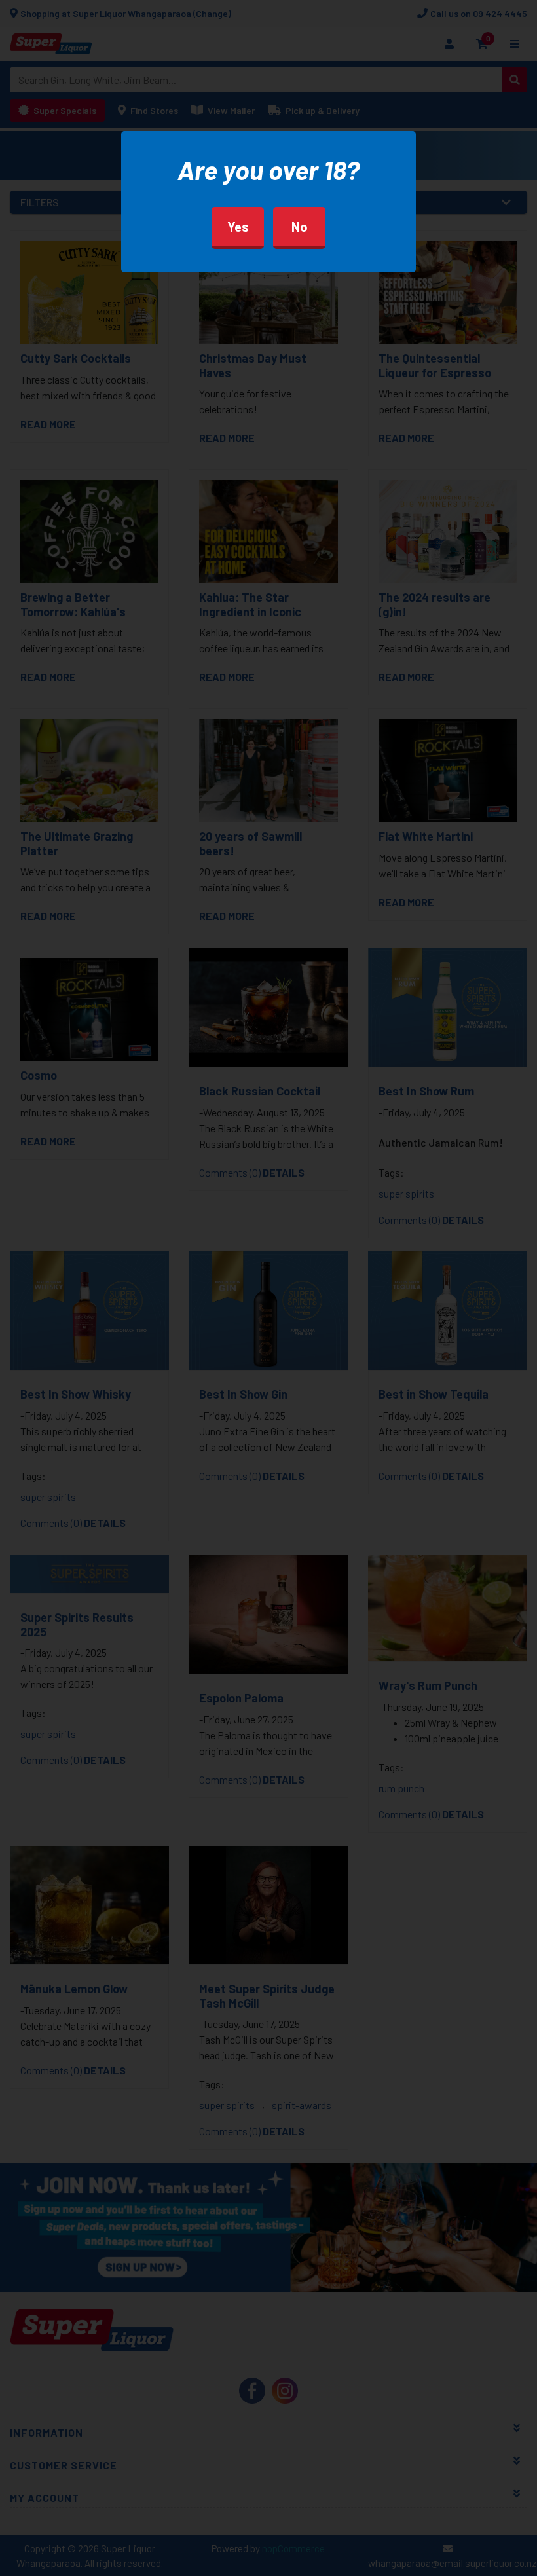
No (300, 227)
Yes (238, 227)
